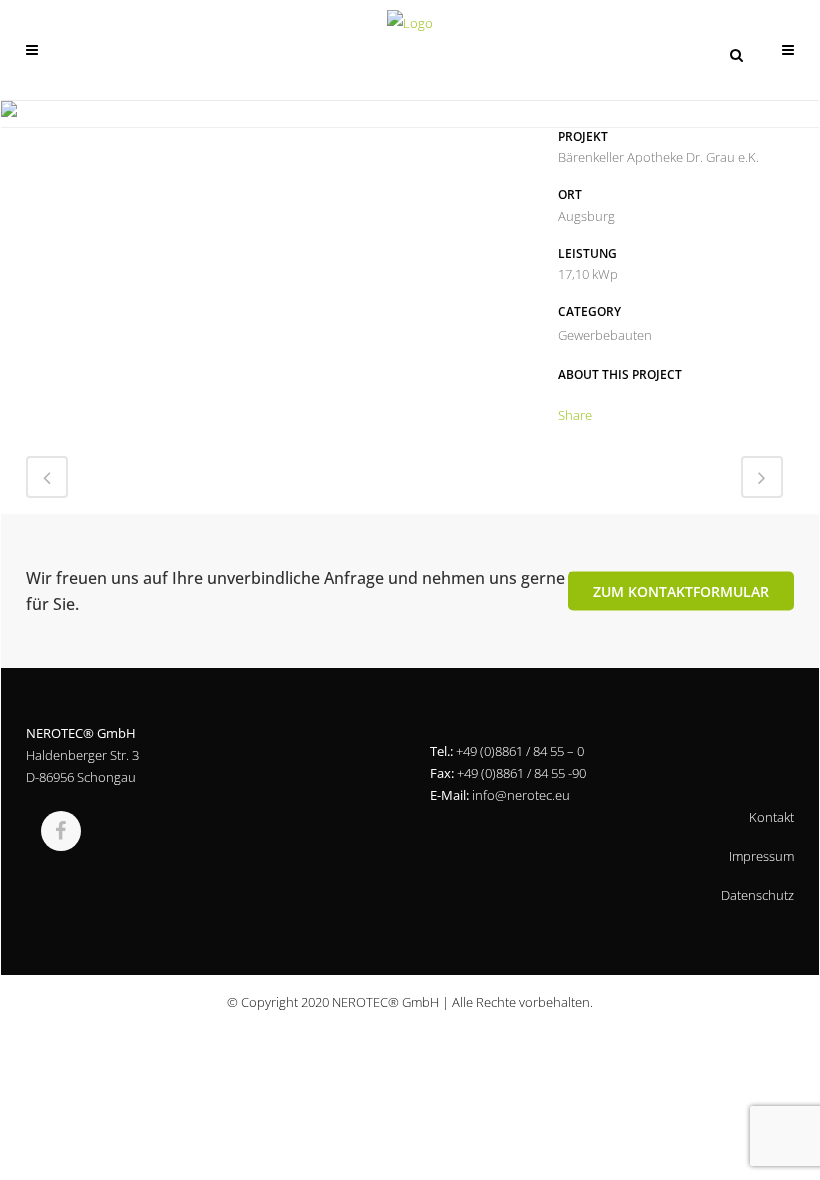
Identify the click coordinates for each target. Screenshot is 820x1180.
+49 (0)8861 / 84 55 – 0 (520, 751)
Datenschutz (757, 895)
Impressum (761, 856)
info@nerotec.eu (521, 795)
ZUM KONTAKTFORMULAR (681, 591)
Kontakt (771, 817)
